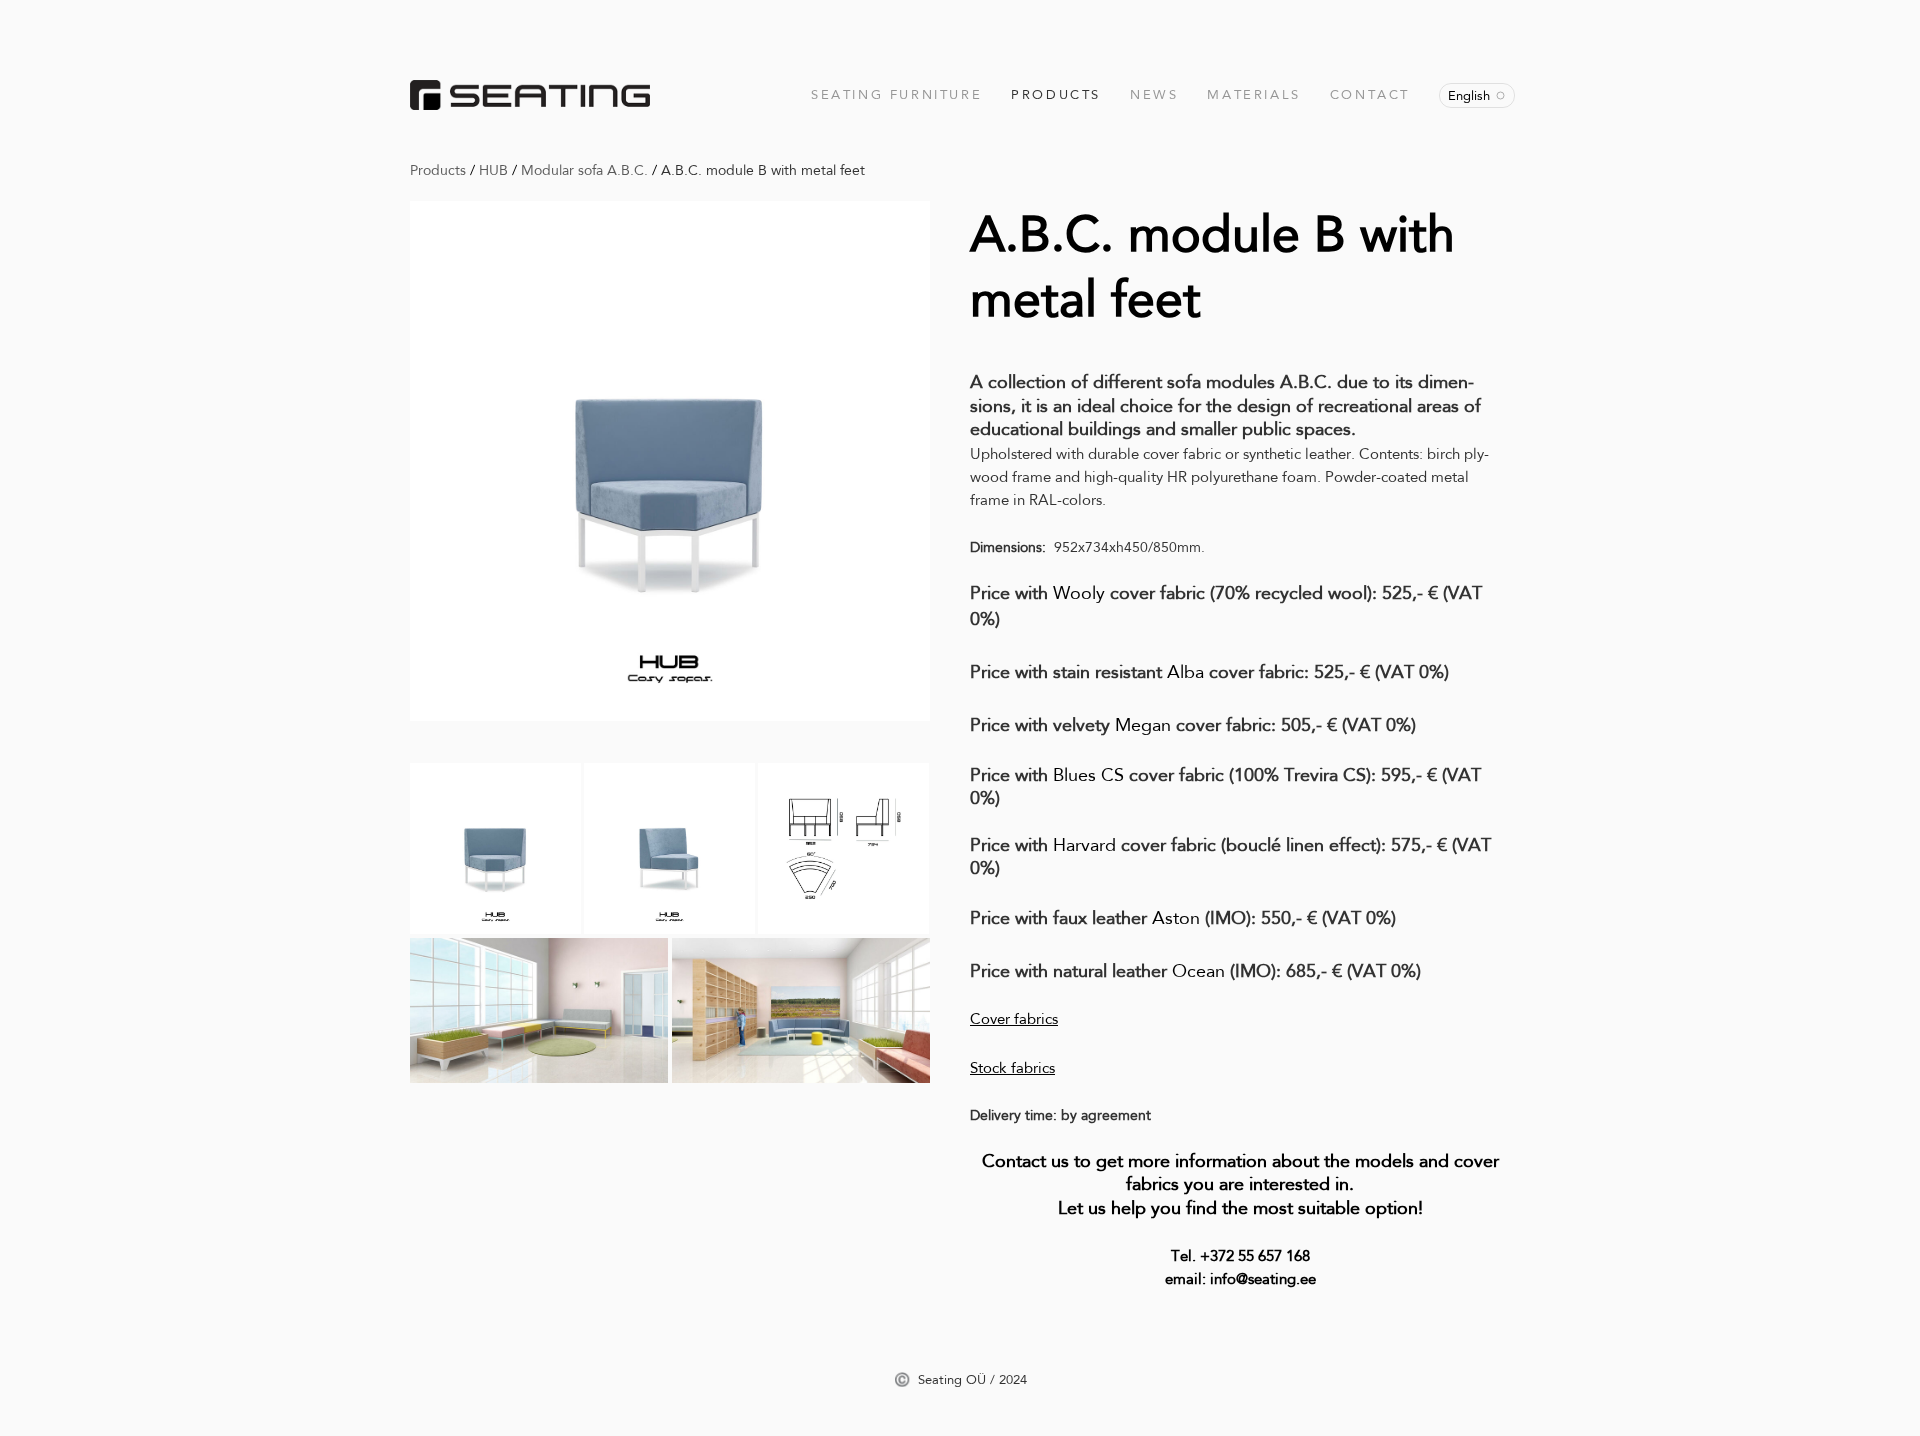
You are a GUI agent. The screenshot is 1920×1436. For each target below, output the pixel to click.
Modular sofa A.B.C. (584, 170)
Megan (1143, 725)
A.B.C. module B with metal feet (763, 170)
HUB (493, 170)
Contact (1370, 94)
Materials (1253, 94)
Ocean (1201, 971)
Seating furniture (896, 94)
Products (1056, 94)
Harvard (1087, 845)
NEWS (1154, 94)
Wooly (1081, 593)
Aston (1178, 918)
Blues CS (1088, 775)
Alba (1188, 672)
